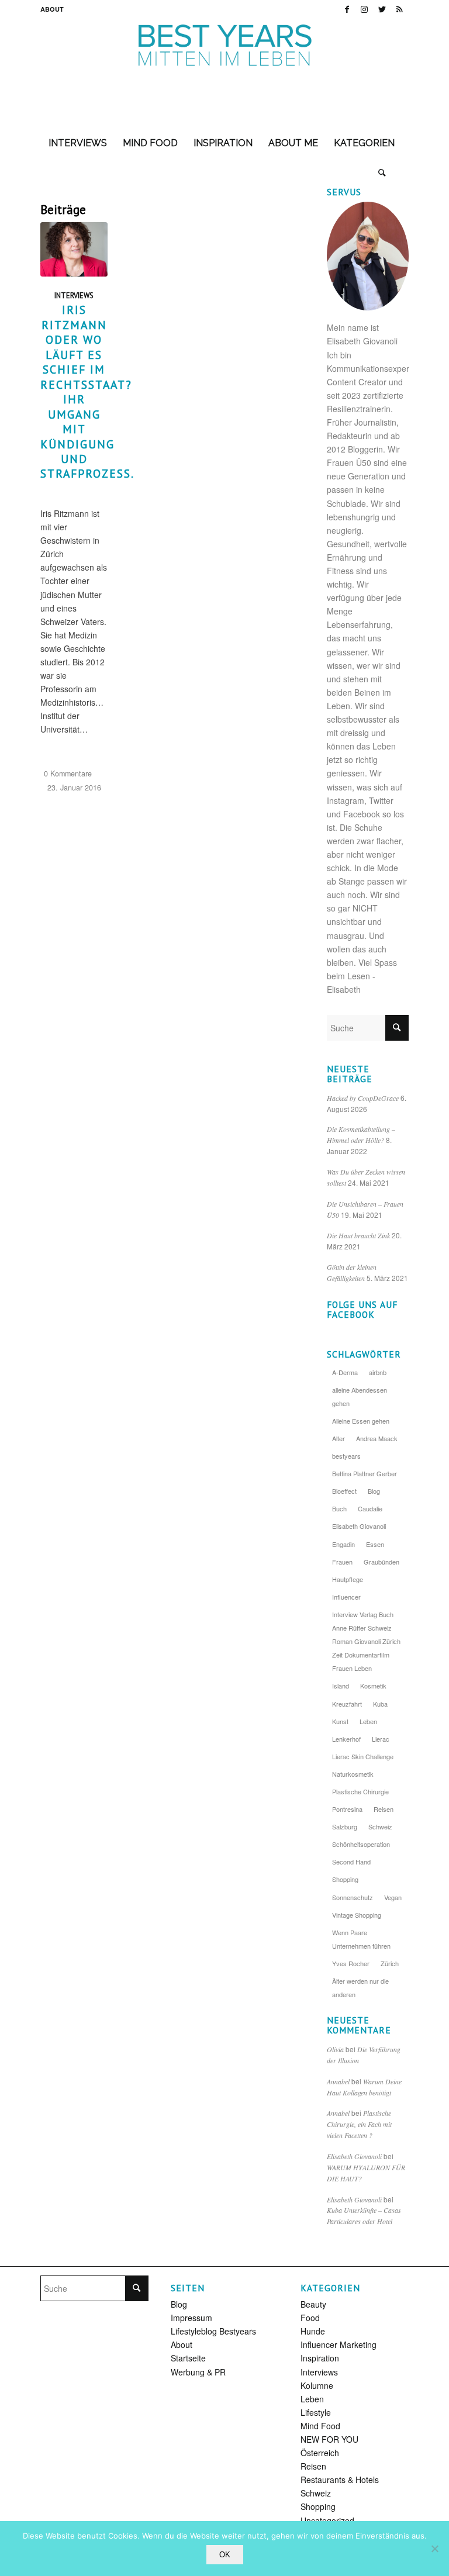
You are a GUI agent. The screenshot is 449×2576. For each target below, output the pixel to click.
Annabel (338, 2081)
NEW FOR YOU (329, 2439)
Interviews (74, 295)
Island (341, 1686)
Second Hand (351, 1862)
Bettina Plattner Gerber (365, 1473)
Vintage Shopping (357, 1915)
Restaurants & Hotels (340, 2480)
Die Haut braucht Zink (358, 1235)
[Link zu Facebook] (347, 9)
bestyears (346, 1456)
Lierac (381, 1739)
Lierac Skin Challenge (363, 1756)
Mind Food (320, 2426)
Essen (375, 1544)
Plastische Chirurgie (360, 1791)
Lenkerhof (346, 1739)
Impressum (191, 2318)
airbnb (378, 1372)
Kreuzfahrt (347, 1704)
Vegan (393, 1897)
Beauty (313, 2304)
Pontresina (347, 1809)
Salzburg (345, 1826)
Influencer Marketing (339, 2344)
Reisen (384, 1809)
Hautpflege (348, 1579)
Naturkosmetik (353, 1774)
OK (225, 2555)
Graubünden (381, 1562)
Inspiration (320, 2358)
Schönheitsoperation (361, 1844)
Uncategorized (327, 2520)
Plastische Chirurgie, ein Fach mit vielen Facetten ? (359, 2124)
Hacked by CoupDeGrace (363, 1098)
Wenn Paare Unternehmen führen (361, 1939)
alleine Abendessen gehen (360, 1396)
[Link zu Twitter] (382, 9)
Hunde (313, 2331)
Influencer (346, 1597)
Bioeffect (344, 1491)
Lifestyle (316, 2412)
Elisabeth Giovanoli (359, 1526)
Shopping (345, 1879)
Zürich (390, 1963)
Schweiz (380, 1826)
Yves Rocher (351, 1963)
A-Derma (345, 1372)
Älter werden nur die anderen (360, 1988)
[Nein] (434, 2549)
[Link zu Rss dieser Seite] (400, 9)
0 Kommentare (68, 774)
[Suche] (382, 172)
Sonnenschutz (353, 1897)
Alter (339, 1438)
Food (310, 2318)
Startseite (188, 2358)
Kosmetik (373, 1686)
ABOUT (52, 9)
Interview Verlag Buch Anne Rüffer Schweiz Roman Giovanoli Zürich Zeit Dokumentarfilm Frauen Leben (366, 1641)
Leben (368, 1721)
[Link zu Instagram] (365, 9)
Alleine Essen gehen (361, 1421)
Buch (339, 1508)
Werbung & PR (198, 2372)
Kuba (380, 1704)
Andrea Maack (377, 1438)
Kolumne (317, 2385)
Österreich (320, 2453)
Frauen (342, 1562)
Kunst (340, 1721)
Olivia (335, 2049)
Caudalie (370, 1508)
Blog (374, 1491)
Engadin (343, 1544)
